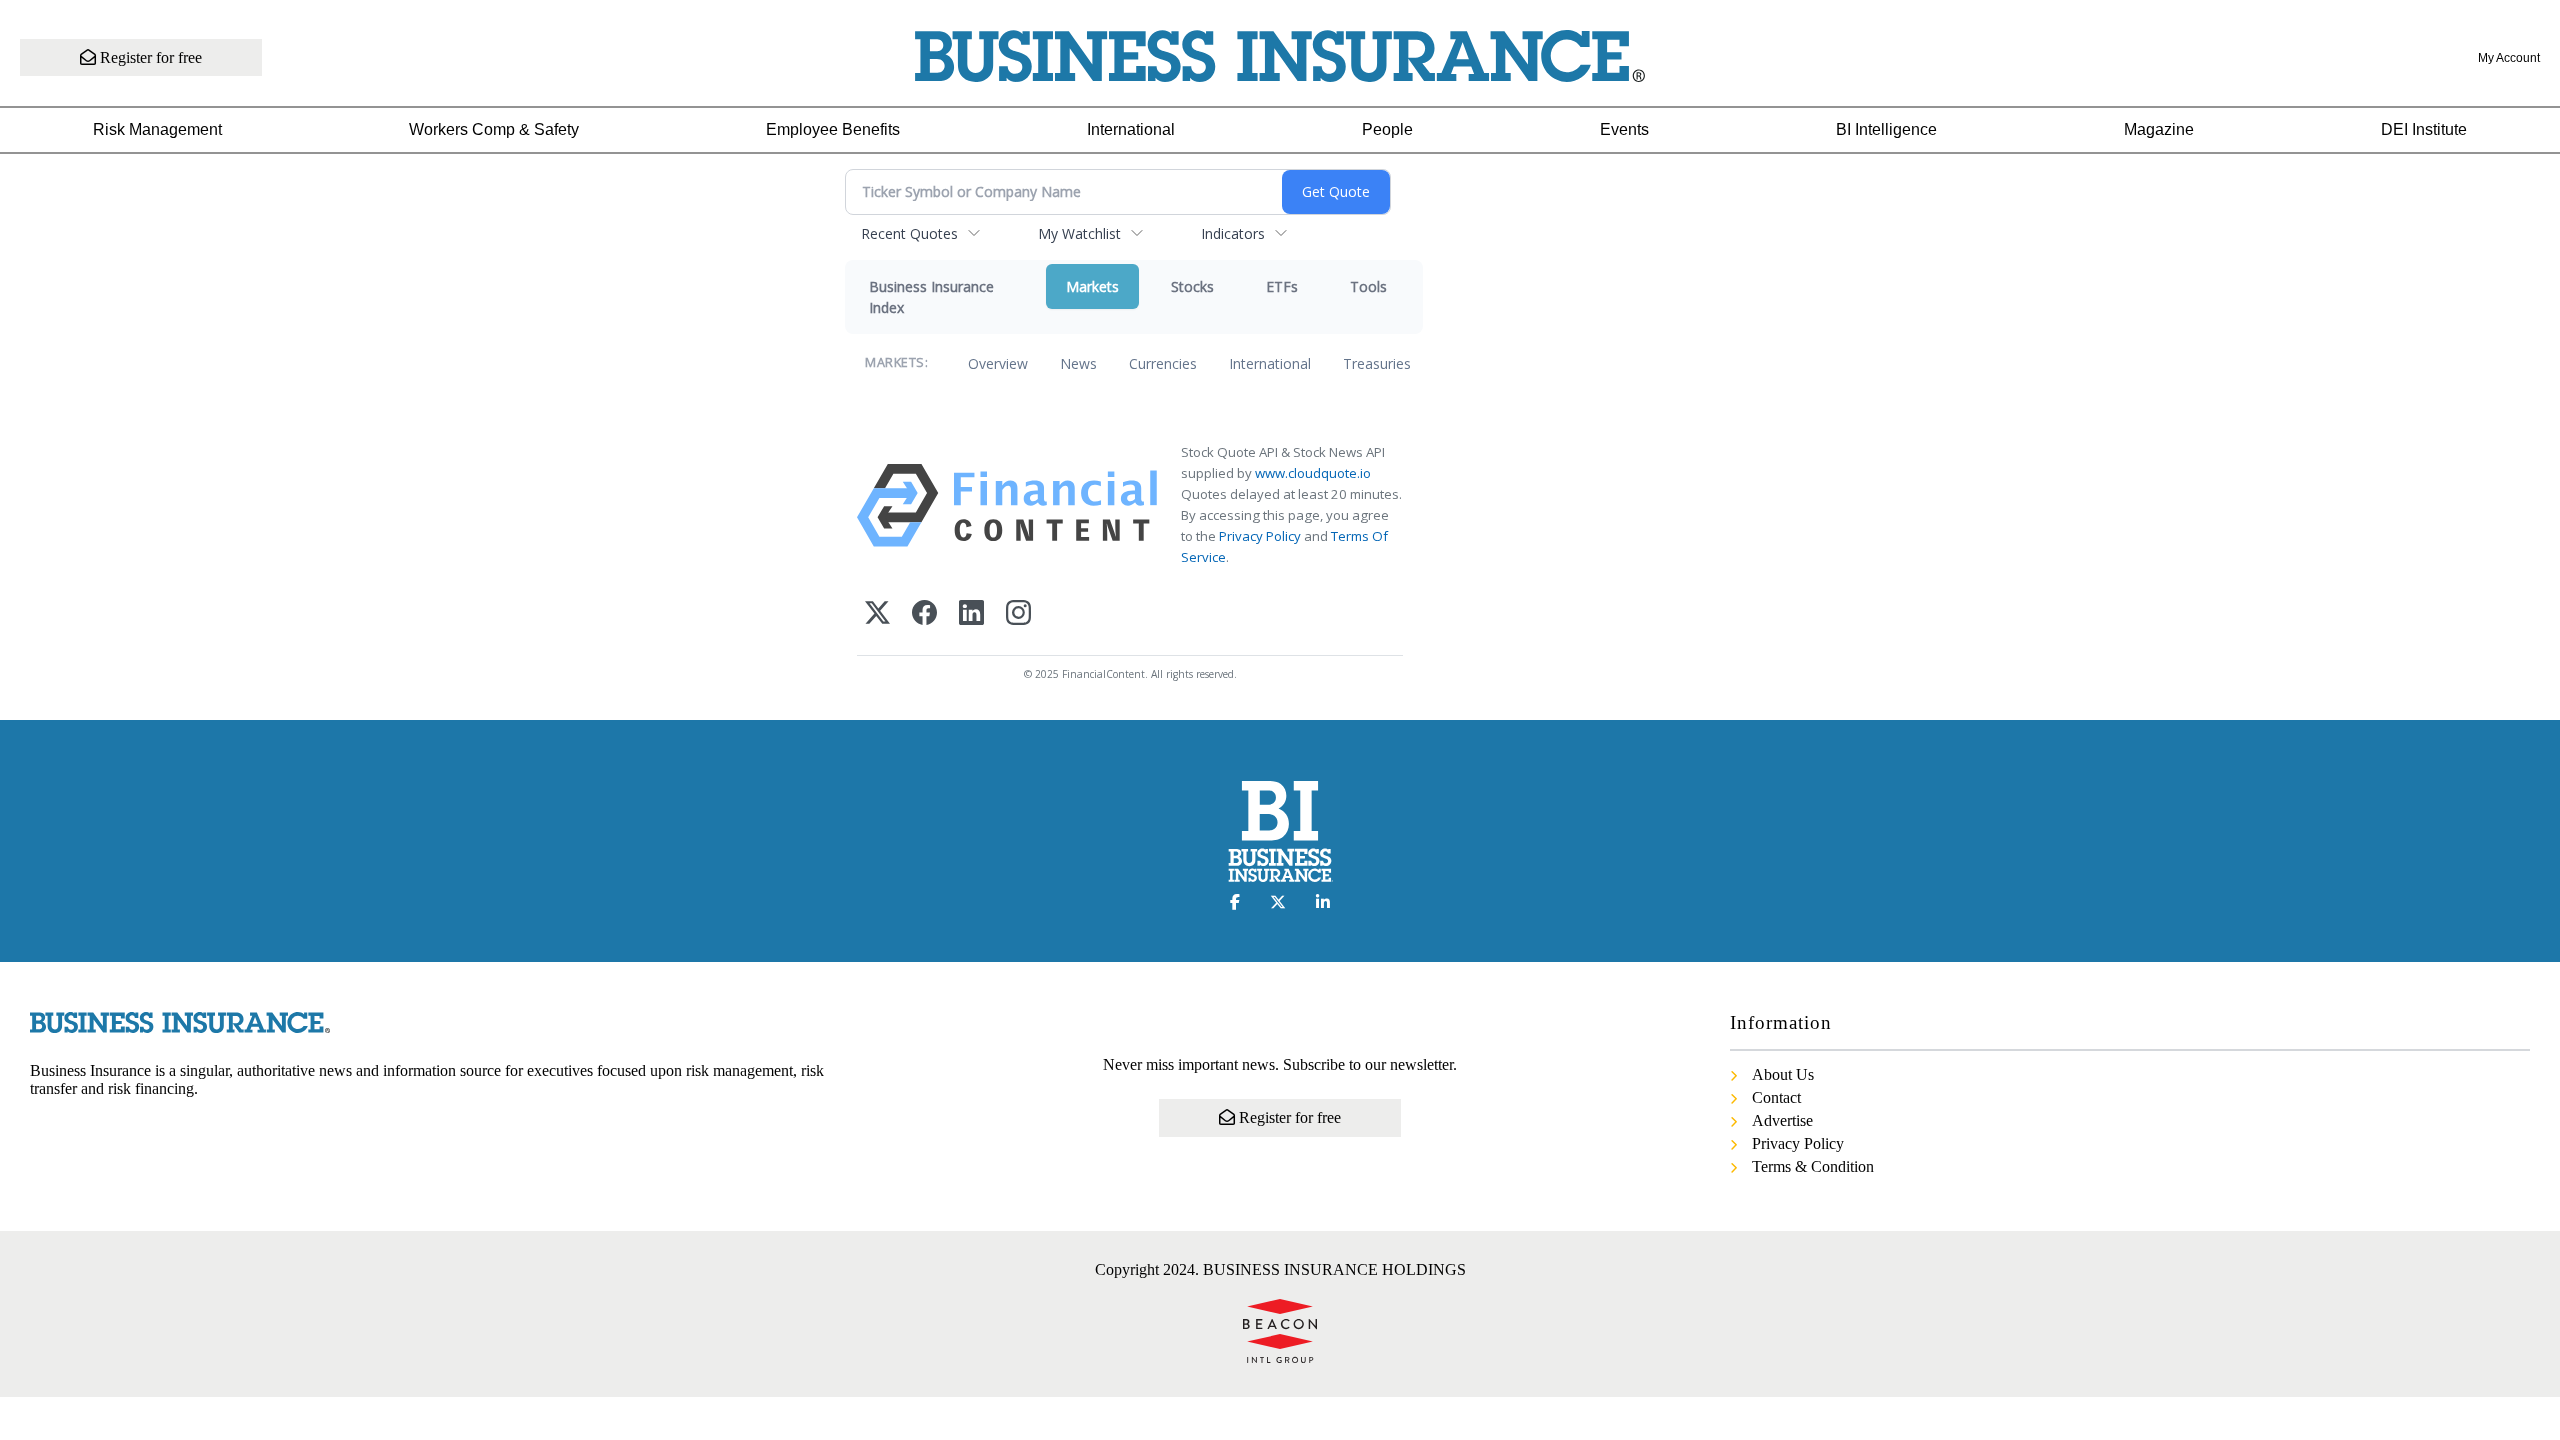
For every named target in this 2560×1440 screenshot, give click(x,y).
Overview (998, 363)
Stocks (1192, 286)
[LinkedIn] (971, 614)
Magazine (2159, 129)
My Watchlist (1079, 233)
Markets (1092, 286)
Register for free (149, 57)
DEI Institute (2424, 129)
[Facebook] (924, 614)
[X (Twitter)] (877, 614)
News (1078, 363)
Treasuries (1377, 363)
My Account (2509, 58)
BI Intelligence (1886, 129)
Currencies (1163, 363)
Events (1624, 129)
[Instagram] (1018, 614)
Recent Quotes (909, 233)
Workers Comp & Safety (494, 129)
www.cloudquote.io (1313, 473)
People (1387, 129)
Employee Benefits (833, 129)
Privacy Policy (1260, 536)
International (1131, 129)
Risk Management (157, 129)
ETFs (1282, 286)
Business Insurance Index (931, 297)
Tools (1368, 286)
